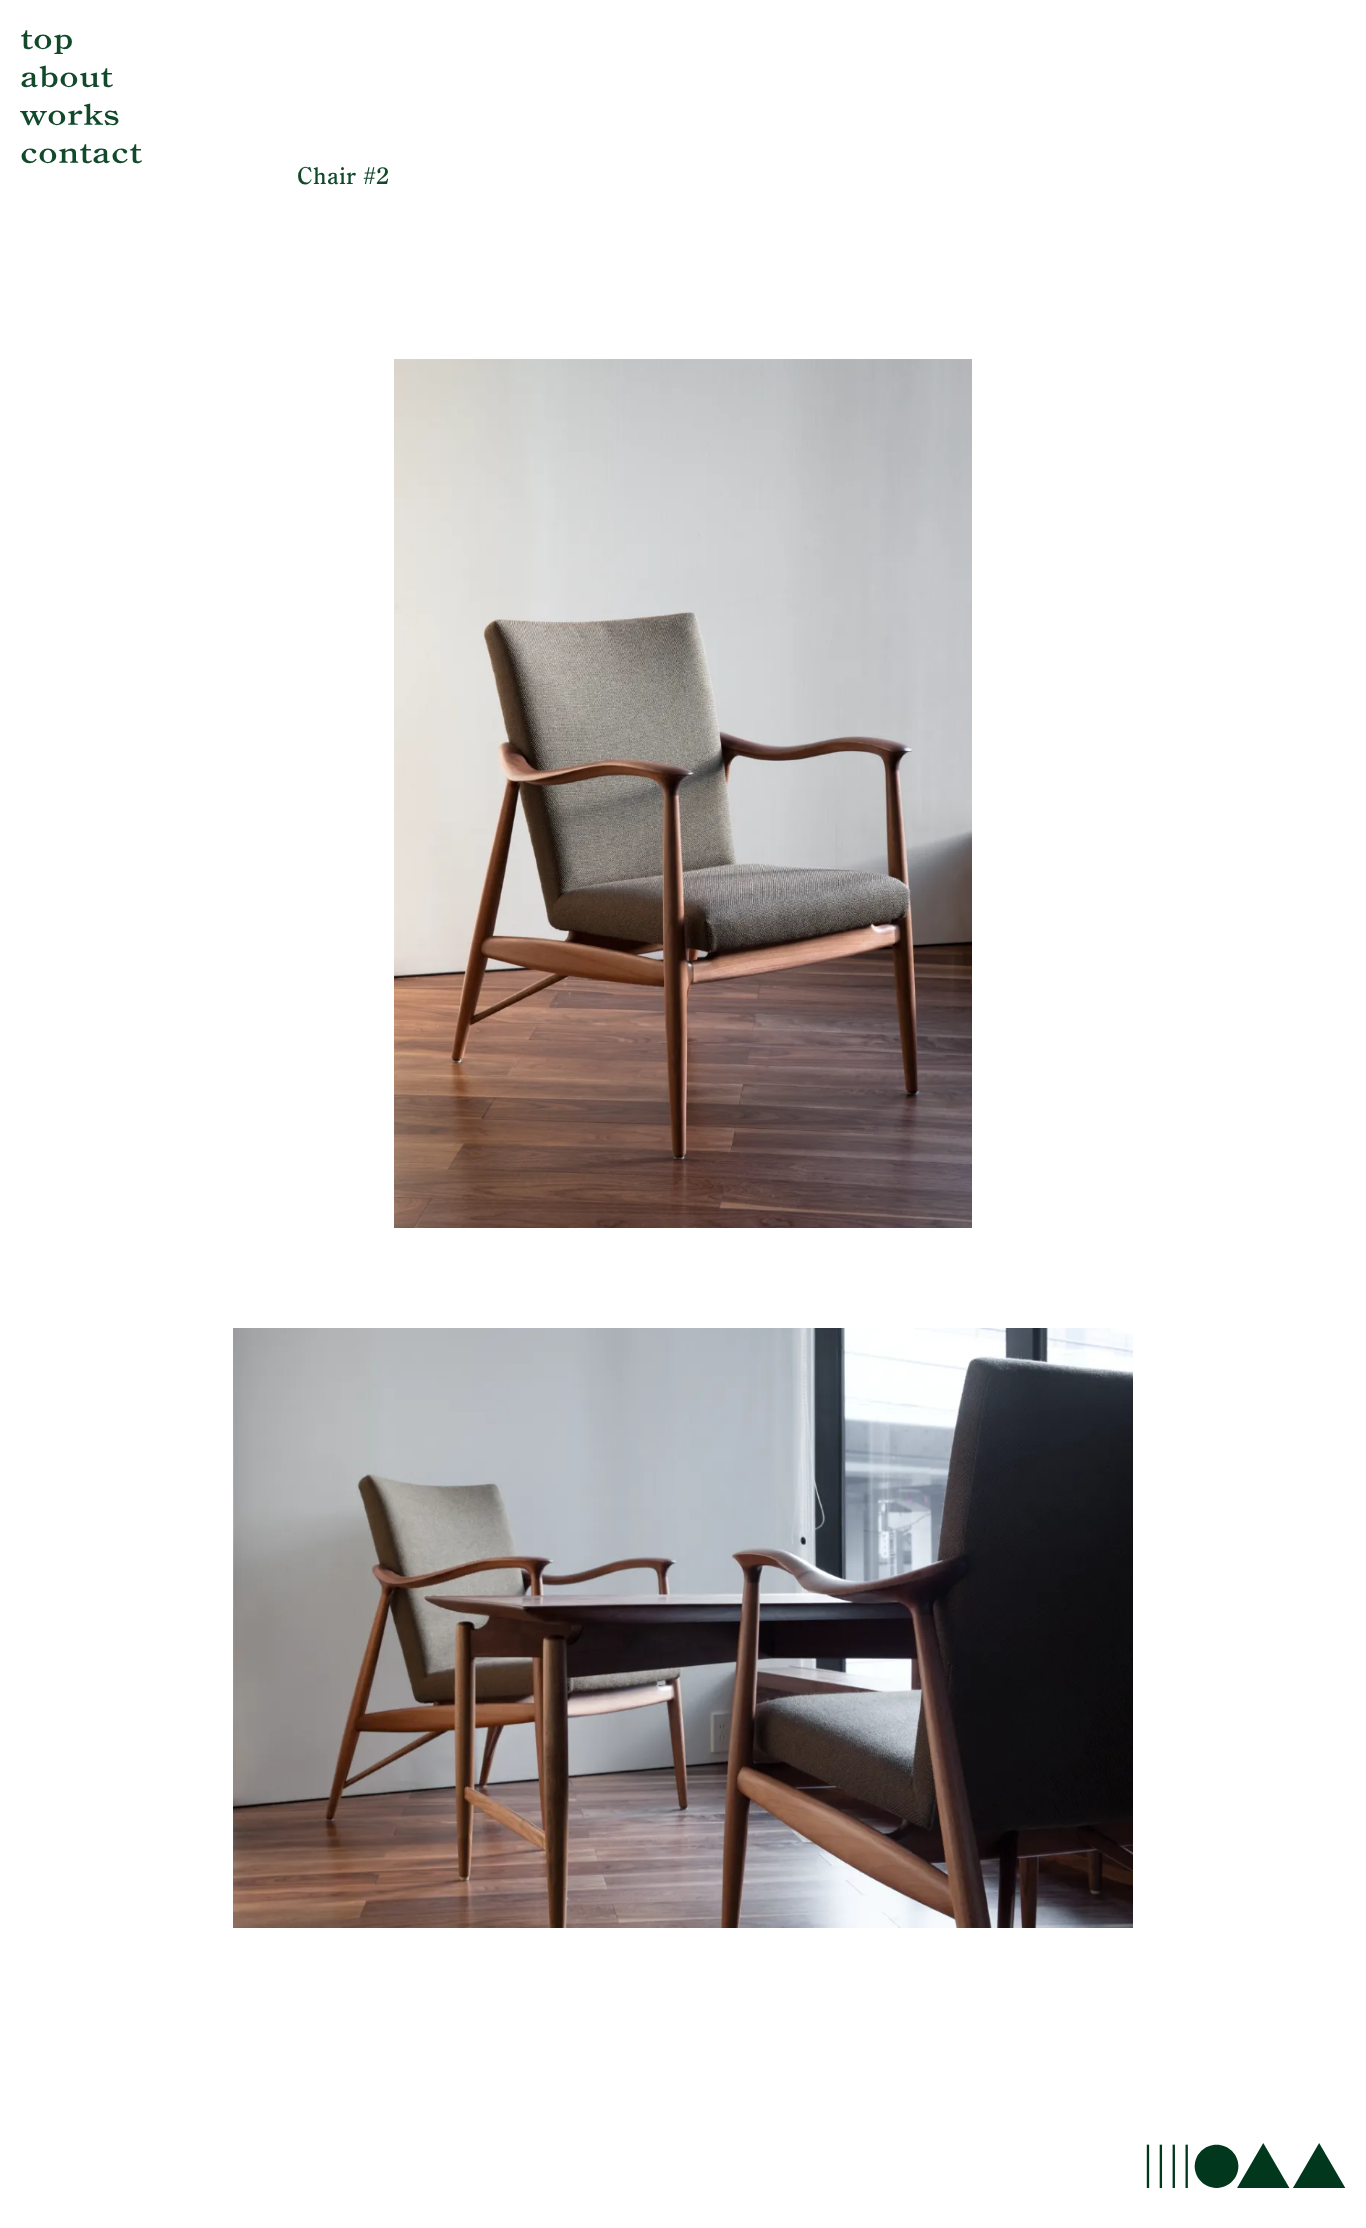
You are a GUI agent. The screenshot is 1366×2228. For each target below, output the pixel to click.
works (70, 115)
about (66, 77)
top (47, 39)
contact (81, 153)
